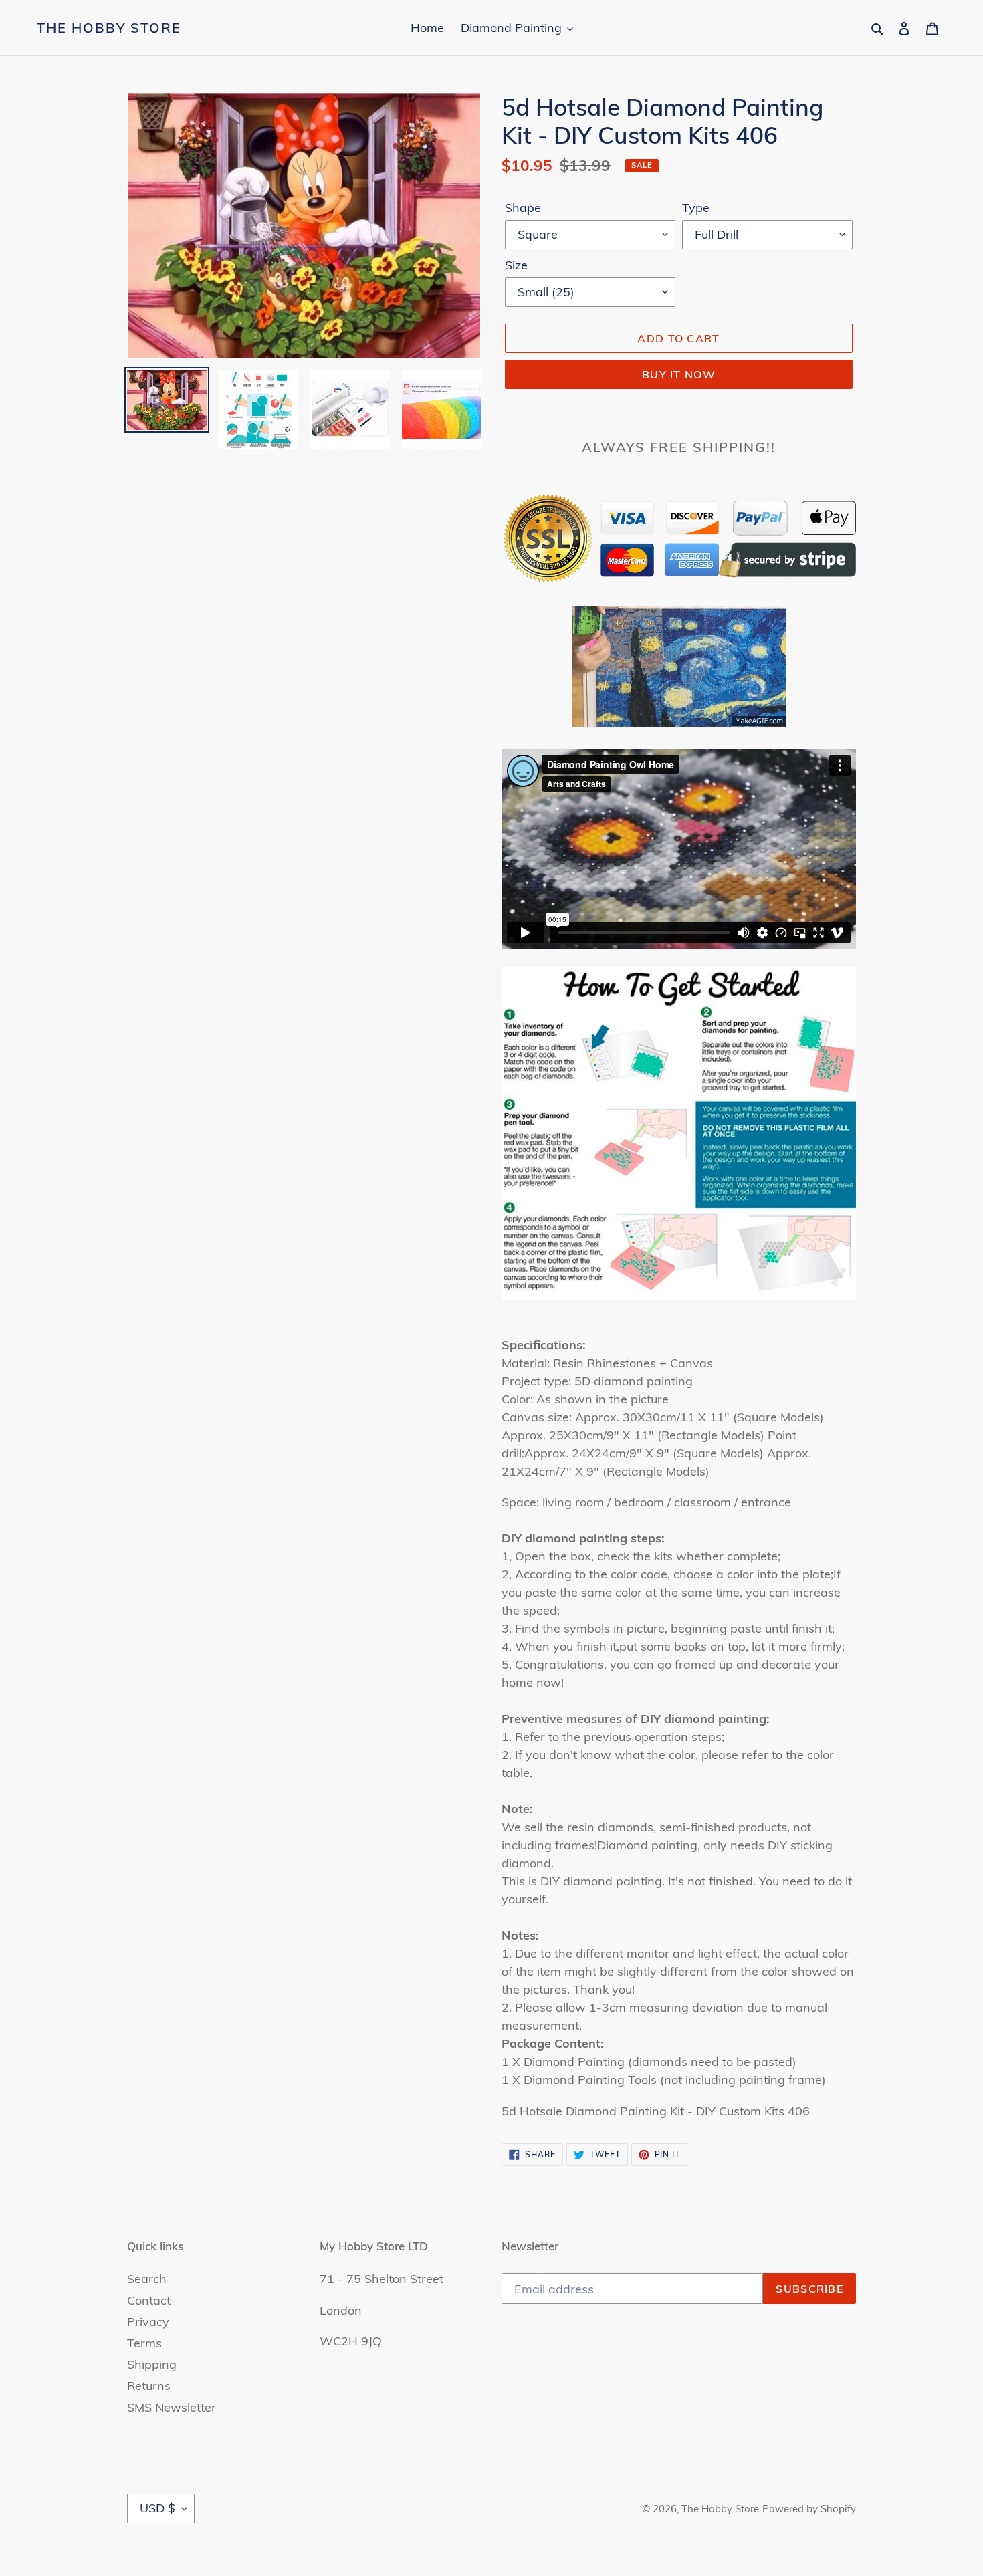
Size (516, 265)
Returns (149, 2386)
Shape (523, 208)
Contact (149, 2300)
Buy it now (679, 374)
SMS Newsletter (172, 2407)
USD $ (157, 2508)
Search (147, 2279)
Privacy (148, 2322)
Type (696, 208)
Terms (144, 2343)
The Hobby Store (109, 28)
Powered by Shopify (809, 2509)
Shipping (152, 2364)
